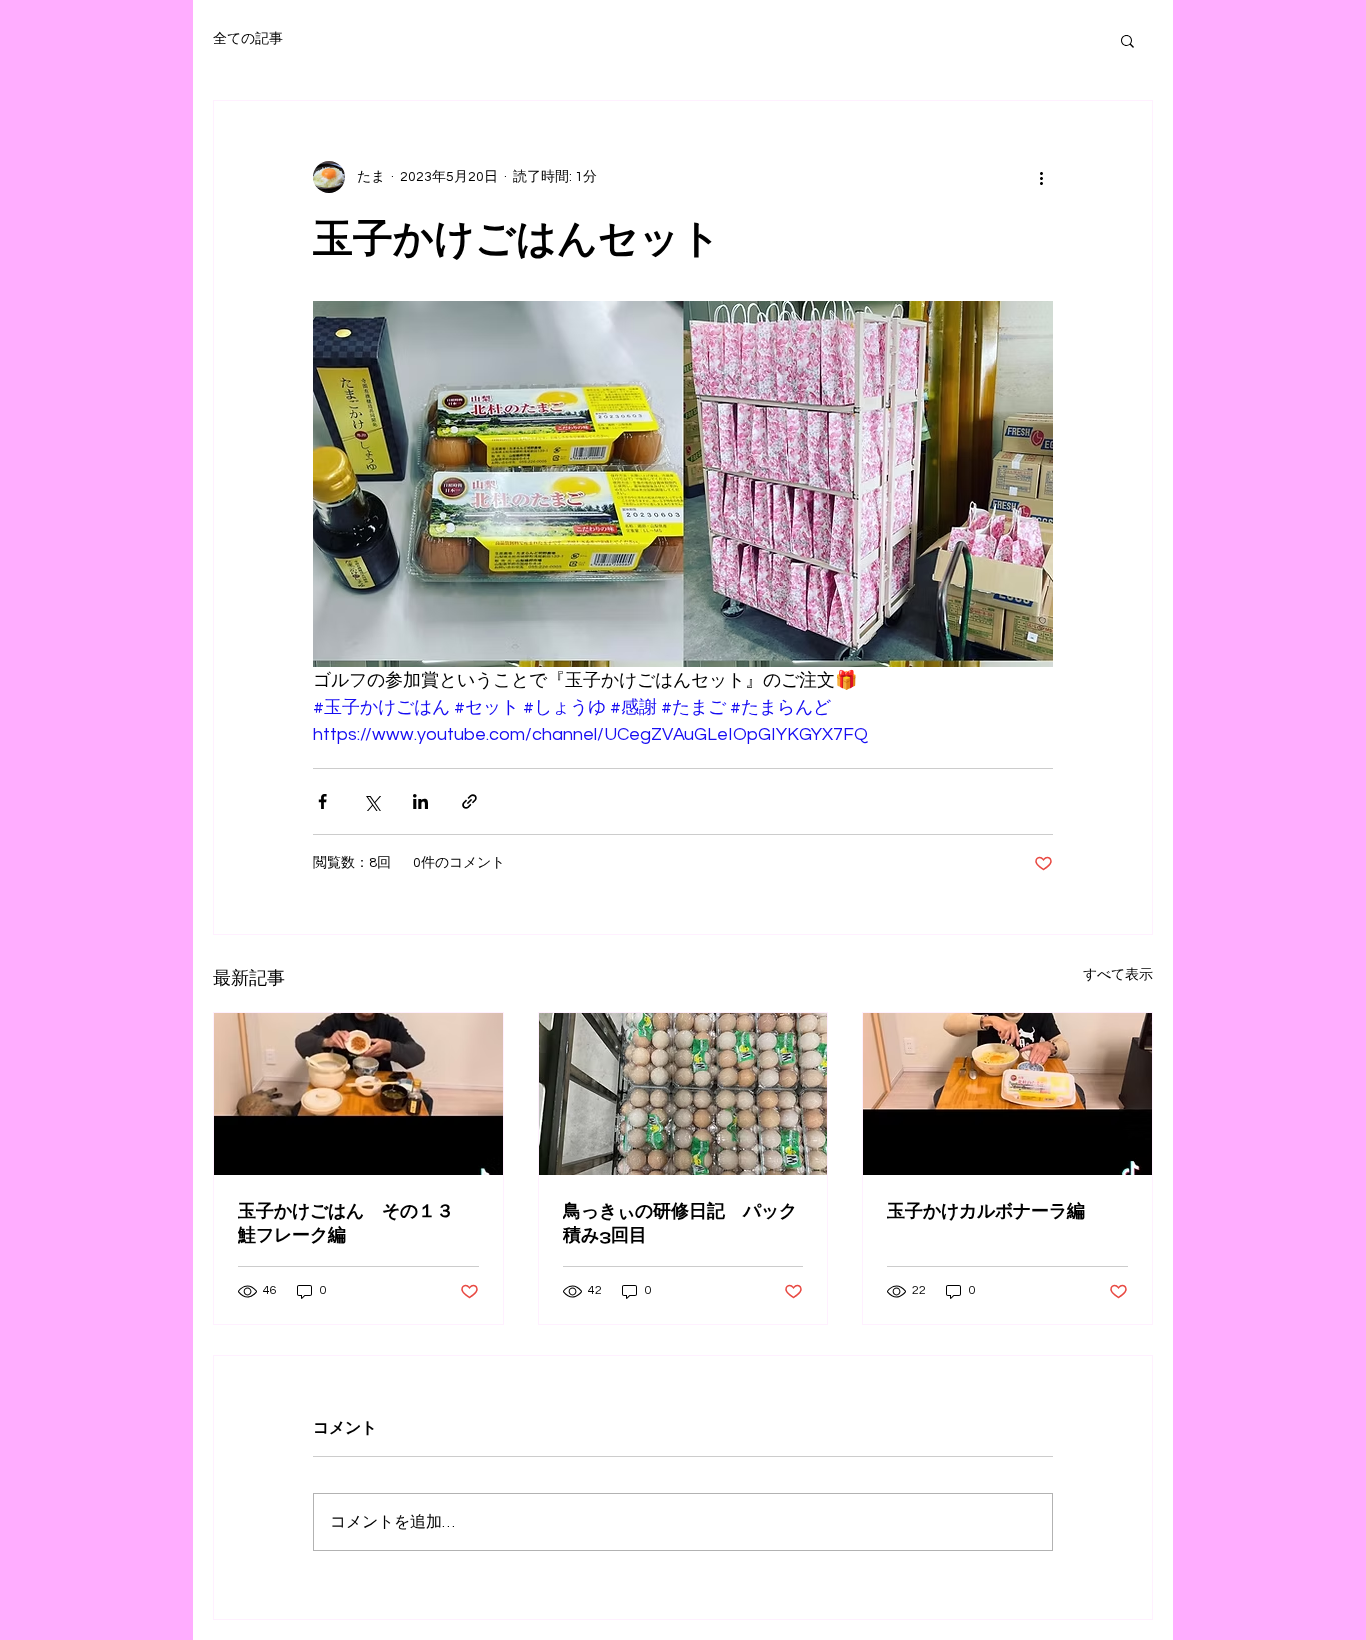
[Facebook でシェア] (322, 801)
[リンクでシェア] (469, 801)
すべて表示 (1118, 975)
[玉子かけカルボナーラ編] (1007, 1094)
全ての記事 (248, 39)
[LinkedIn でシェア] (420, 801)
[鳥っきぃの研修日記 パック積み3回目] (683, 1094)
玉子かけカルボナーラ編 (986, 1211)
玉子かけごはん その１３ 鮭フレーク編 (355, 1223)
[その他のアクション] (1041, 177)
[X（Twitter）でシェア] (371, 801)
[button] (1127, 40)
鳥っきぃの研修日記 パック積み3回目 (680, 1223)
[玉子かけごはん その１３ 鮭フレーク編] (358, 1094)
